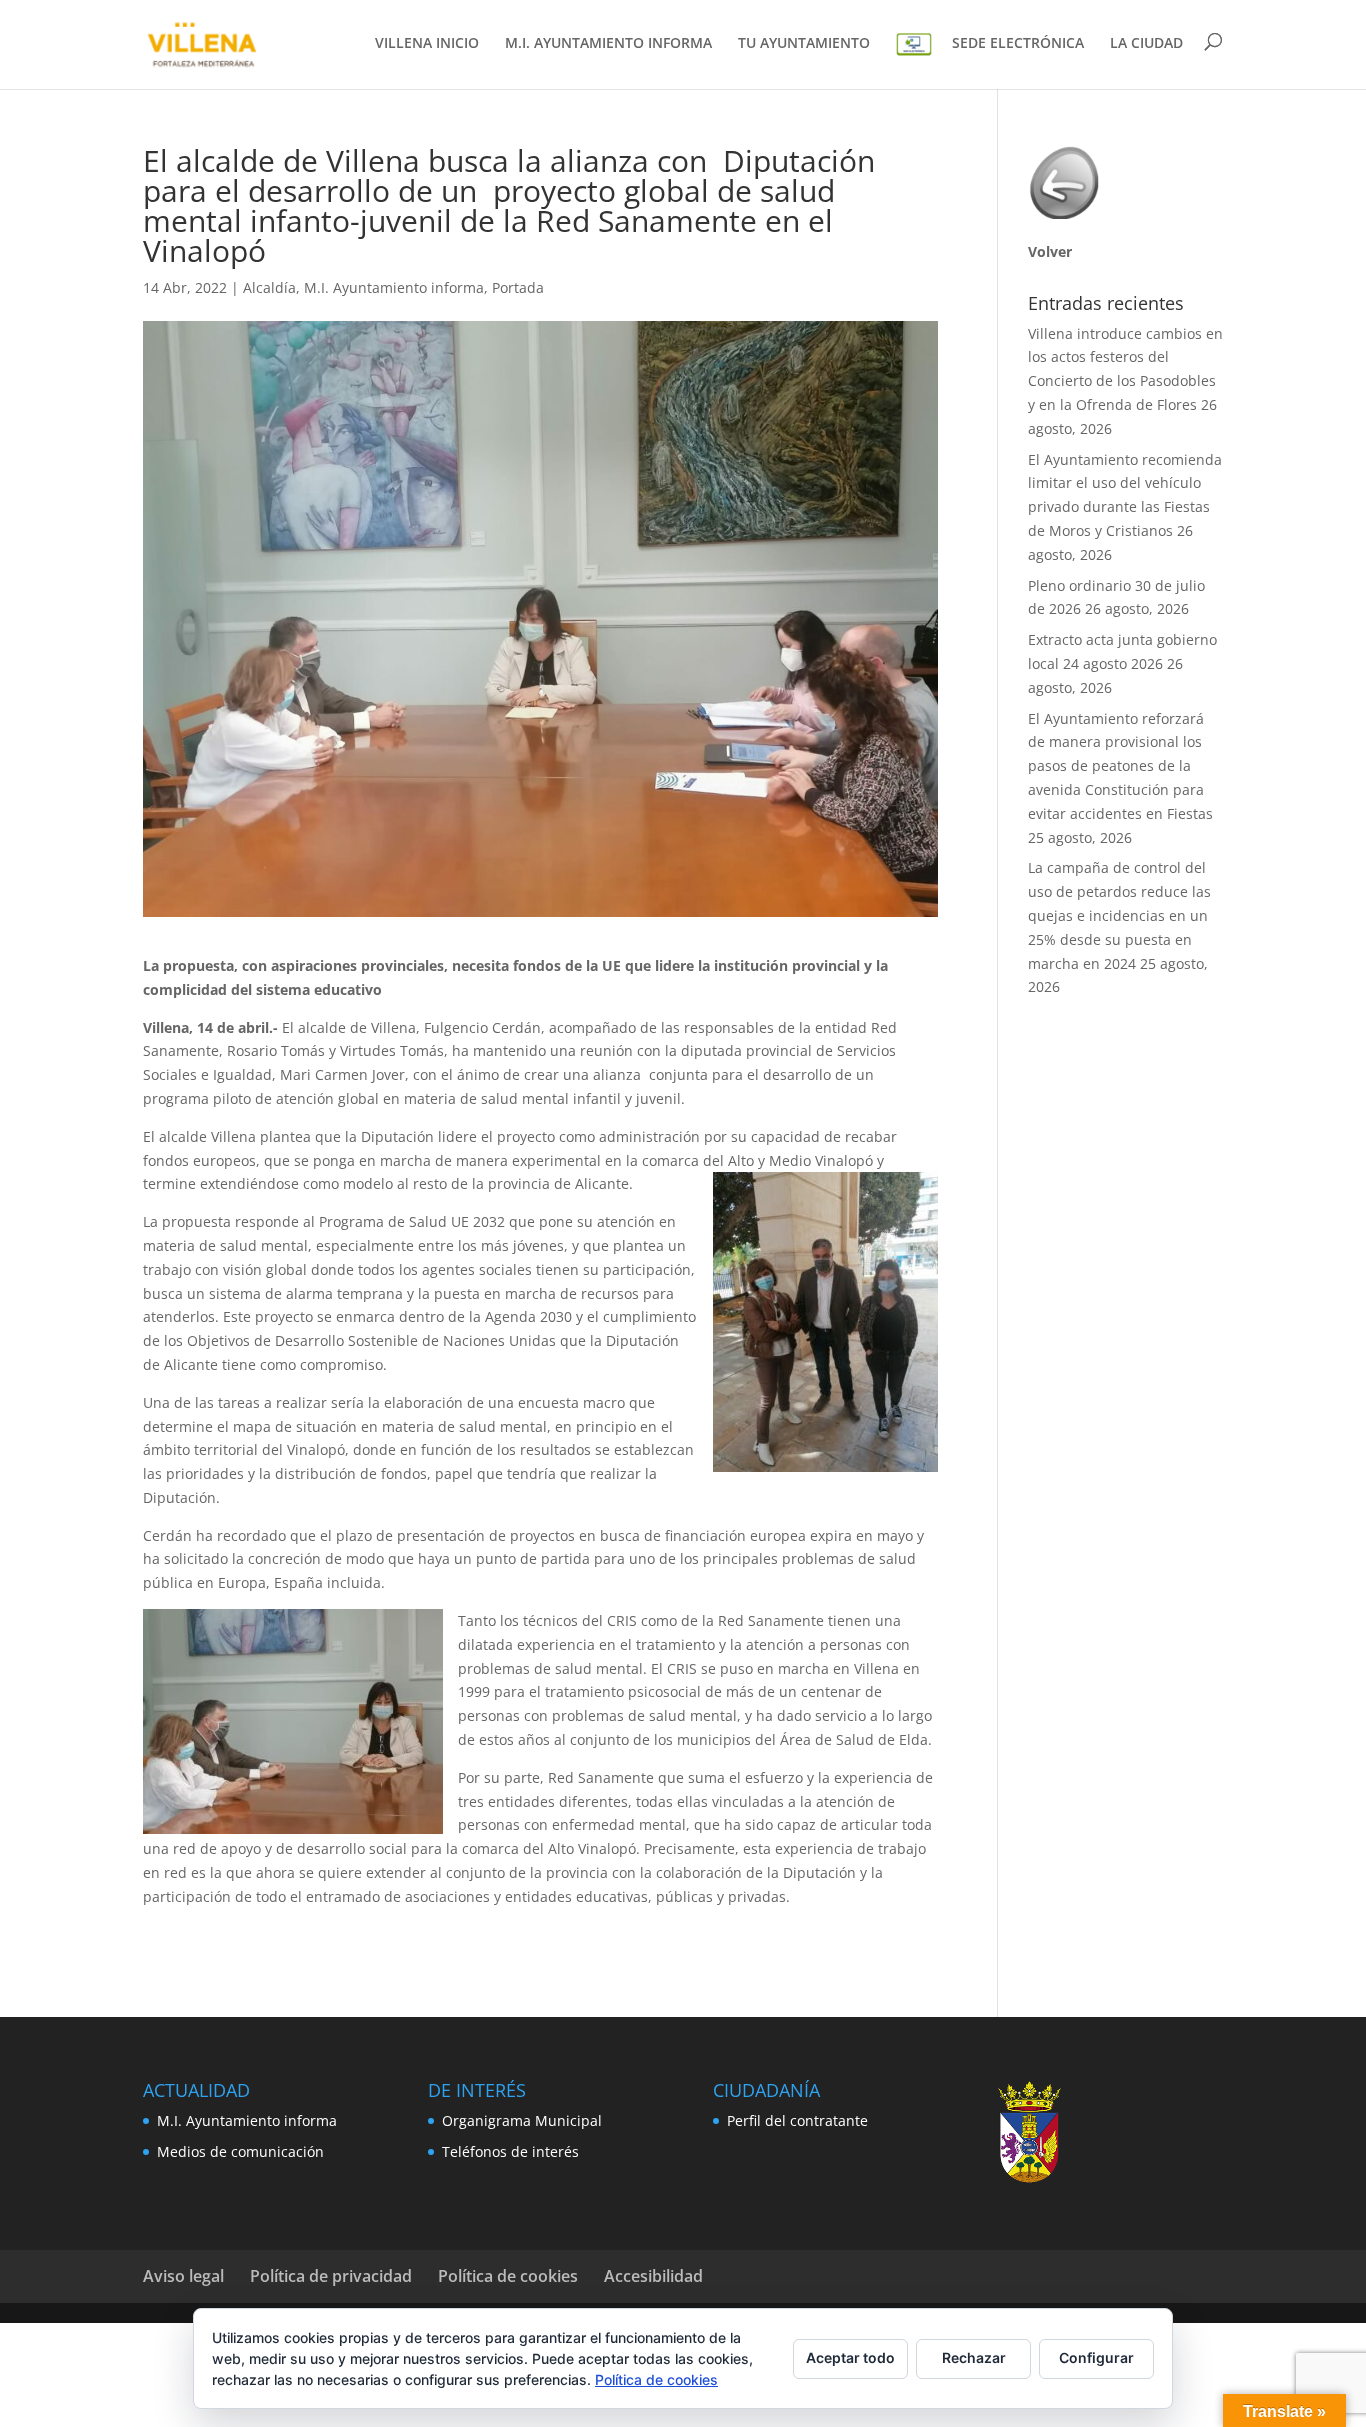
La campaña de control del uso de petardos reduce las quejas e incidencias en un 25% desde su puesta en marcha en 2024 (1119, 915)
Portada (518, 287)
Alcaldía (269, 287)
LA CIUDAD (1146, 44)
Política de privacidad (331, 2276)
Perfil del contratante (797, 2120)
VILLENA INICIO (427, 44)
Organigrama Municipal (522, 2120)
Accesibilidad (653, 2276)
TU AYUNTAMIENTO (804, 44)
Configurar (1096, 2357)
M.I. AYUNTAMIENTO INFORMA (608, 44)
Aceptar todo (850, 2357)
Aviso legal (183, 2276)
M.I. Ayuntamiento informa (394, 287)
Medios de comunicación (240, 2151)
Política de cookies (508, 2276)
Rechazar (974, 2357)
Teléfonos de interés (510, 2151)
